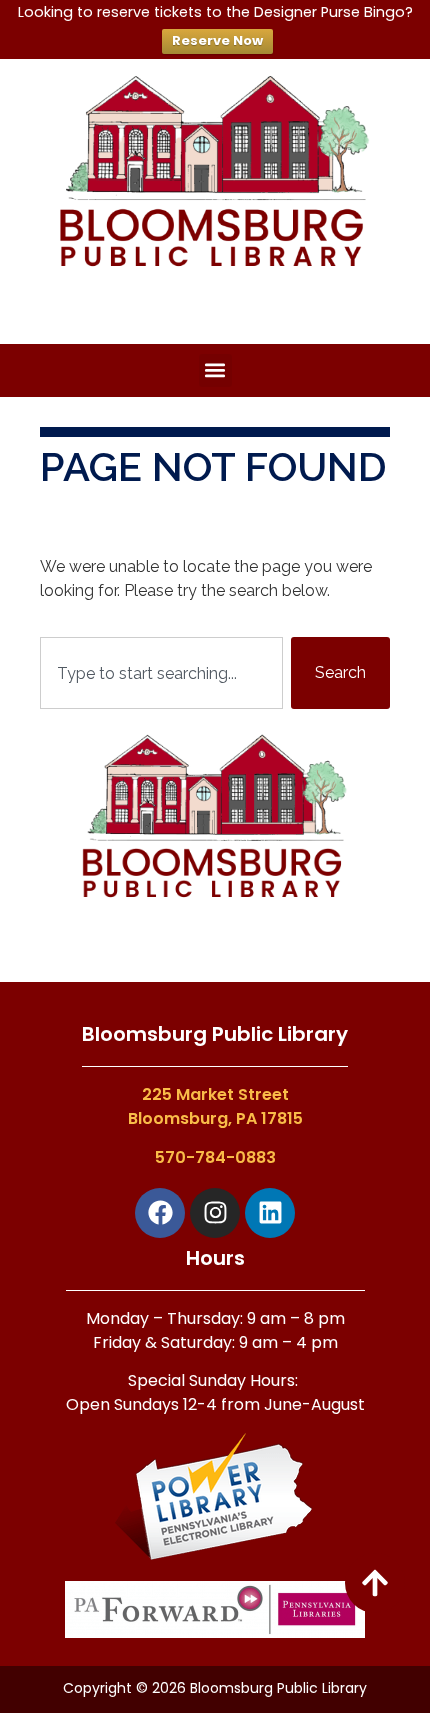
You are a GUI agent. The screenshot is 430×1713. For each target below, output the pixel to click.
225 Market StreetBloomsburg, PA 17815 (215, 1106)
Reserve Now (217, 40)
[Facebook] (160, 1213)
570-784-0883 (215, 1157)
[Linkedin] (270, 1213)
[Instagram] (215, 1213)
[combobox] (161, 673)
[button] (215, 370)
